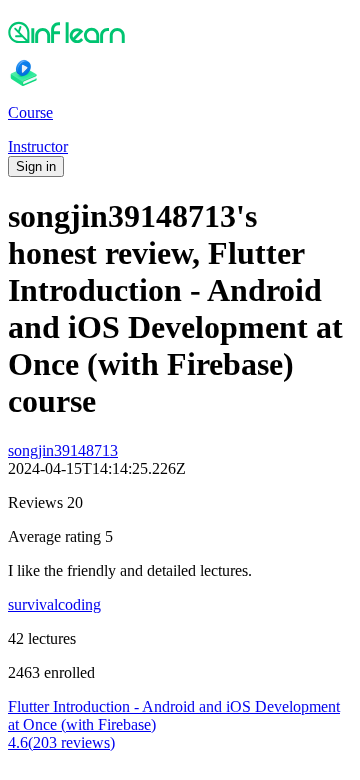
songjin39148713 (63, 450)
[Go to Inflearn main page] (180, 32)
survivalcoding (54, 604)
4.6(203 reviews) (61, 742)
